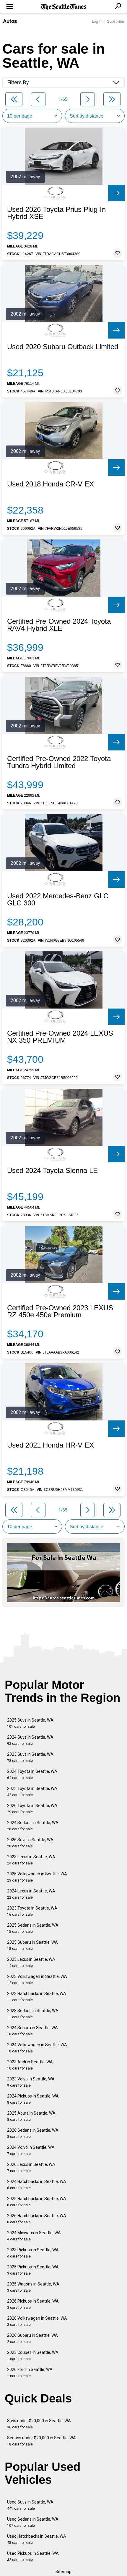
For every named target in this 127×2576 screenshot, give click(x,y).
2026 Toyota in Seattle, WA (32, 1809)
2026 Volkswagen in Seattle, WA (37, 2321)
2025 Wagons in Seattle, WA (33, 2287)
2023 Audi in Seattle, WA (30, 2065)
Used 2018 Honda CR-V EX (51, 484)
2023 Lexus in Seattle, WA (31, 1860)
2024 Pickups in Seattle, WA (33, 2099)
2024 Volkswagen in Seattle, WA (37, 2048)
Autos (10, 21)
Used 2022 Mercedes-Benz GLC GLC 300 (58, 900)
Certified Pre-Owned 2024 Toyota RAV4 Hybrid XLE (59, 625)
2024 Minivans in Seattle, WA (34, 2236)
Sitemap (63, 2572)
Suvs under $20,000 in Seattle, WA (39, 2424)
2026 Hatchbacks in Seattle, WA (37, 2219)
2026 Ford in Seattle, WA (30, 2373)
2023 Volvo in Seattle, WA (31, 2082)
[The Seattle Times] (64, 7)
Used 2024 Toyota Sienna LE (52, 1171)
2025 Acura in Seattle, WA (31, 2116)
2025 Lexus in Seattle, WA (31, 1962)
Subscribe (115, 21)
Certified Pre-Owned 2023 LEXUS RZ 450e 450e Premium (60, 1311)
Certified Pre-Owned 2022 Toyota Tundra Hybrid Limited (59, 762)
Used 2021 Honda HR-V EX (51, 1445)
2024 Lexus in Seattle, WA (31, 1894)
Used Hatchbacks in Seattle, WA (37, 2539)
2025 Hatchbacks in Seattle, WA (37, 2202)
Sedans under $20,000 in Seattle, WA (41, 2441)
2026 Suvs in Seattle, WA (30, 1843)
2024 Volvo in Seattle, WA (31, 2150)
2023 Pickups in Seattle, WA (33, 2253)
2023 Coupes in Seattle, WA (33, 2355)
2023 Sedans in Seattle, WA (33, 2014)
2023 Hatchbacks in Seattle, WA (37, 1997)
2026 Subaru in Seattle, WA (32, 2338)
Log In (97, 21)
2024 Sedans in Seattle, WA (33, 1826)
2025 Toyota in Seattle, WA (32, 1792)
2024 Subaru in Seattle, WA (32, 2031)
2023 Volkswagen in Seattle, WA (37, 1980)
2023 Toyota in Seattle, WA (32, 1911)
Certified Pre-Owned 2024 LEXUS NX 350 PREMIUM (60, 1037)
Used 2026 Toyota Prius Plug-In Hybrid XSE (56, 213)
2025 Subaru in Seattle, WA (32, 1945)
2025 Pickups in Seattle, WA (33, 2270)
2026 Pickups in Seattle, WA (33, 2304)
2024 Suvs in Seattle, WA (30, 1740)
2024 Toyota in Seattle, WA (32, 1774)
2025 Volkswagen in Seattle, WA (37, 1877)
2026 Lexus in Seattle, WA (31, 2167)
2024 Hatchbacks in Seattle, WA (37, 2185)
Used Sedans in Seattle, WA (33, 2522)
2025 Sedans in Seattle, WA (33, 1928)
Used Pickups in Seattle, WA (33, 2556)
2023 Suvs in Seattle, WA (30, 1757)
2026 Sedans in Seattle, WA (33, 2133)
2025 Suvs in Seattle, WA (30, 1723)
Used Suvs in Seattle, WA (30, 2505)
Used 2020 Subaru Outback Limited (63, 347)
